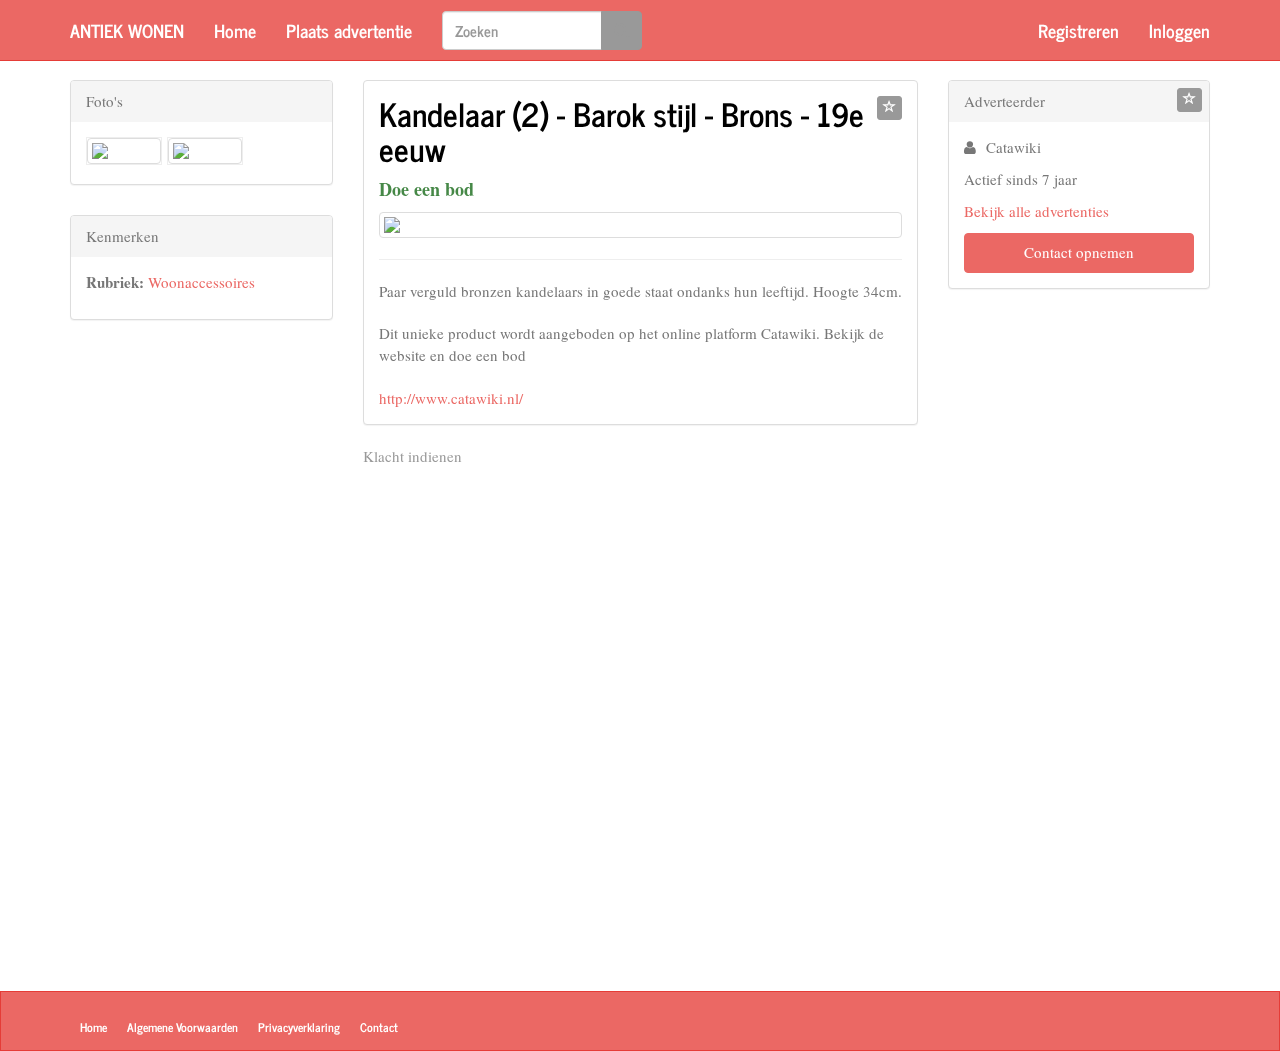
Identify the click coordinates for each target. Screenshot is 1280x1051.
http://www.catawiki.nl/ (451, 398)
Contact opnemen (1079, 252)
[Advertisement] (201, 650)
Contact (379, 1027)
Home (235, 30)
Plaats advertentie (349, 30)
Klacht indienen (412, 456)
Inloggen (1179, 30)
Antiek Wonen (127, 30)
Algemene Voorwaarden (182, 1027)
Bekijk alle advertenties (1036, 211)
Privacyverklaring (299, 1027)
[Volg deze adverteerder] (1189, 100)
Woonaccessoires (201, 282)
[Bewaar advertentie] (889, 108)
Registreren (1078, 30)
